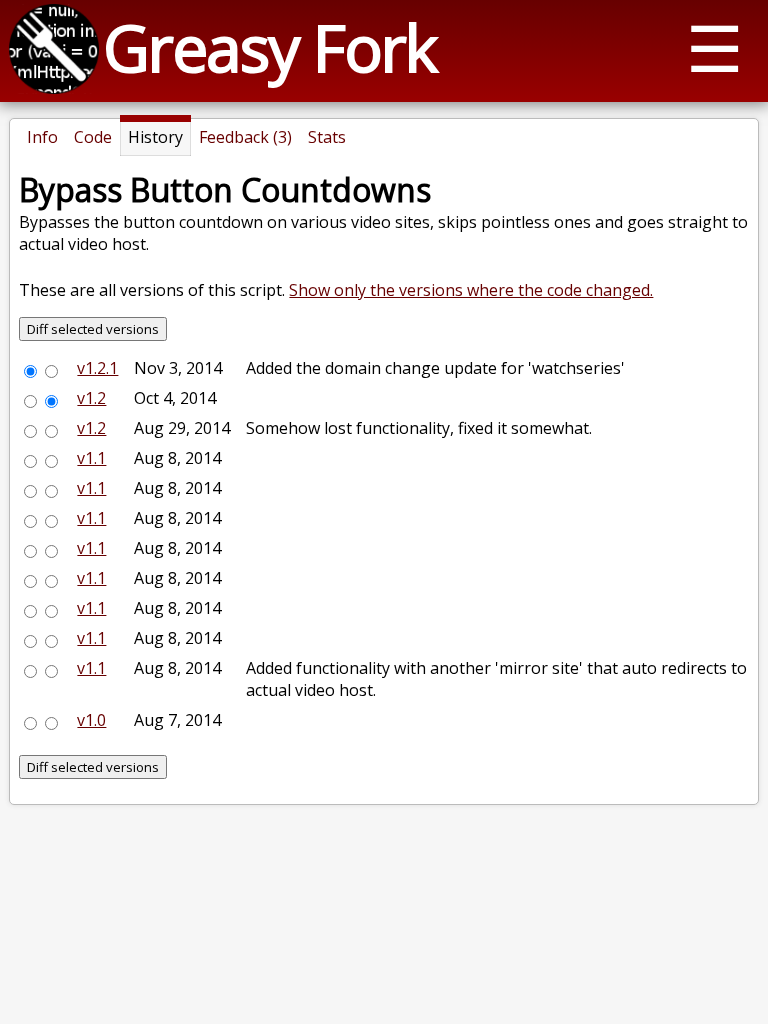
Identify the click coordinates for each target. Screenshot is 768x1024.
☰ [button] (714, 47)
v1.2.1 (97, 368)
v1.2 (91, 398)
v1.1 (91, 458)
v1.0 (91, 720)
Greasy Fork (269, 47)
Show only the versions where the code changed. (471, 290)
